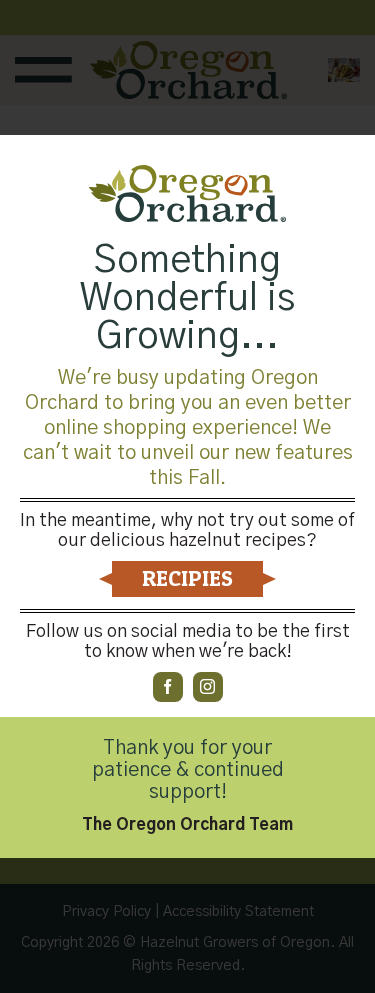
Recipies (187, 578)
